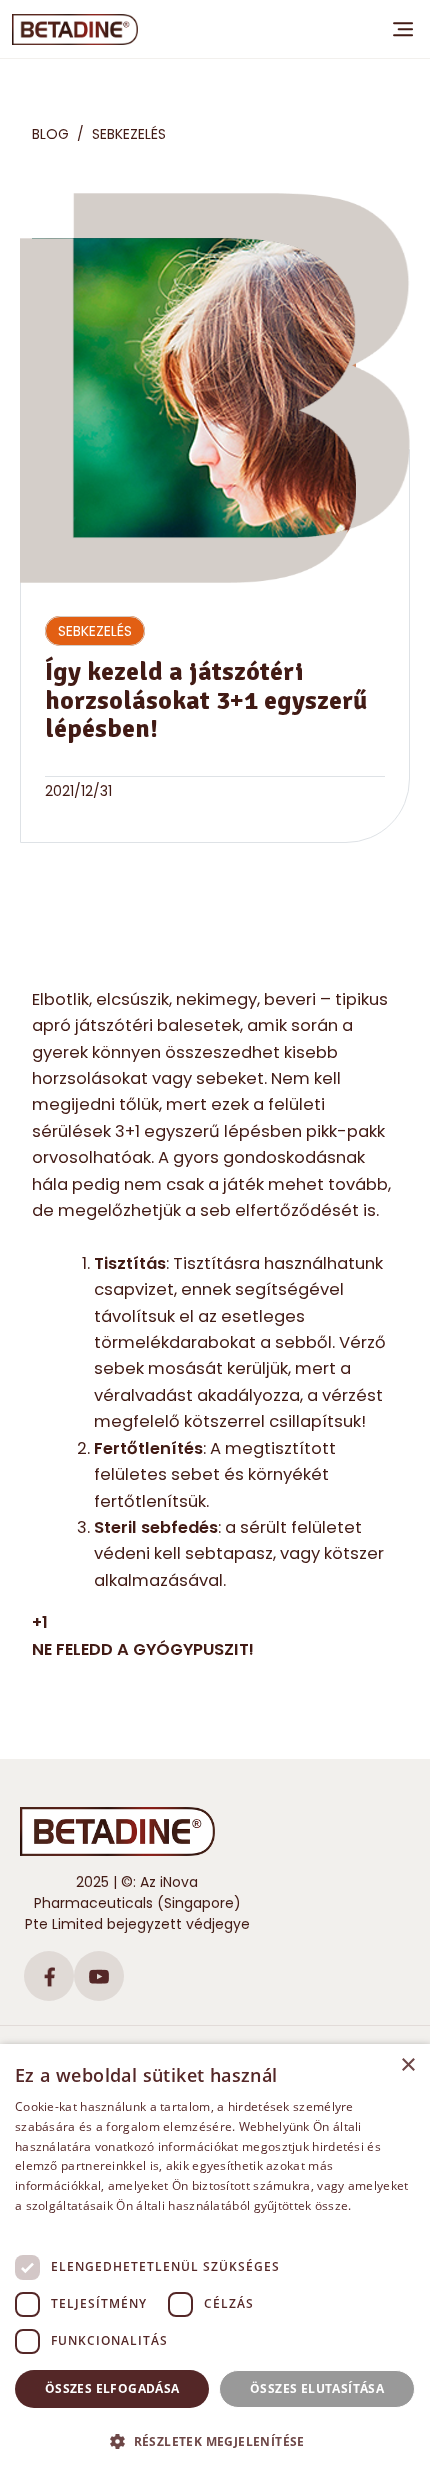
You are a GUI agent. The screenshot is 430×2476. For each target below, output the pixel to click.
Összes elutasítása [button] (317, 2388)
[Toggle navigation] (403, 29)
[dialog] (215, 2260)
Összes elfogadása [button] (112, 2388)
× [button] (407, 2065)
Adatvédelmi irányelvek (83, 2225)
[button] (215, 2441)
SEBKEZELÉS (129, 134)
